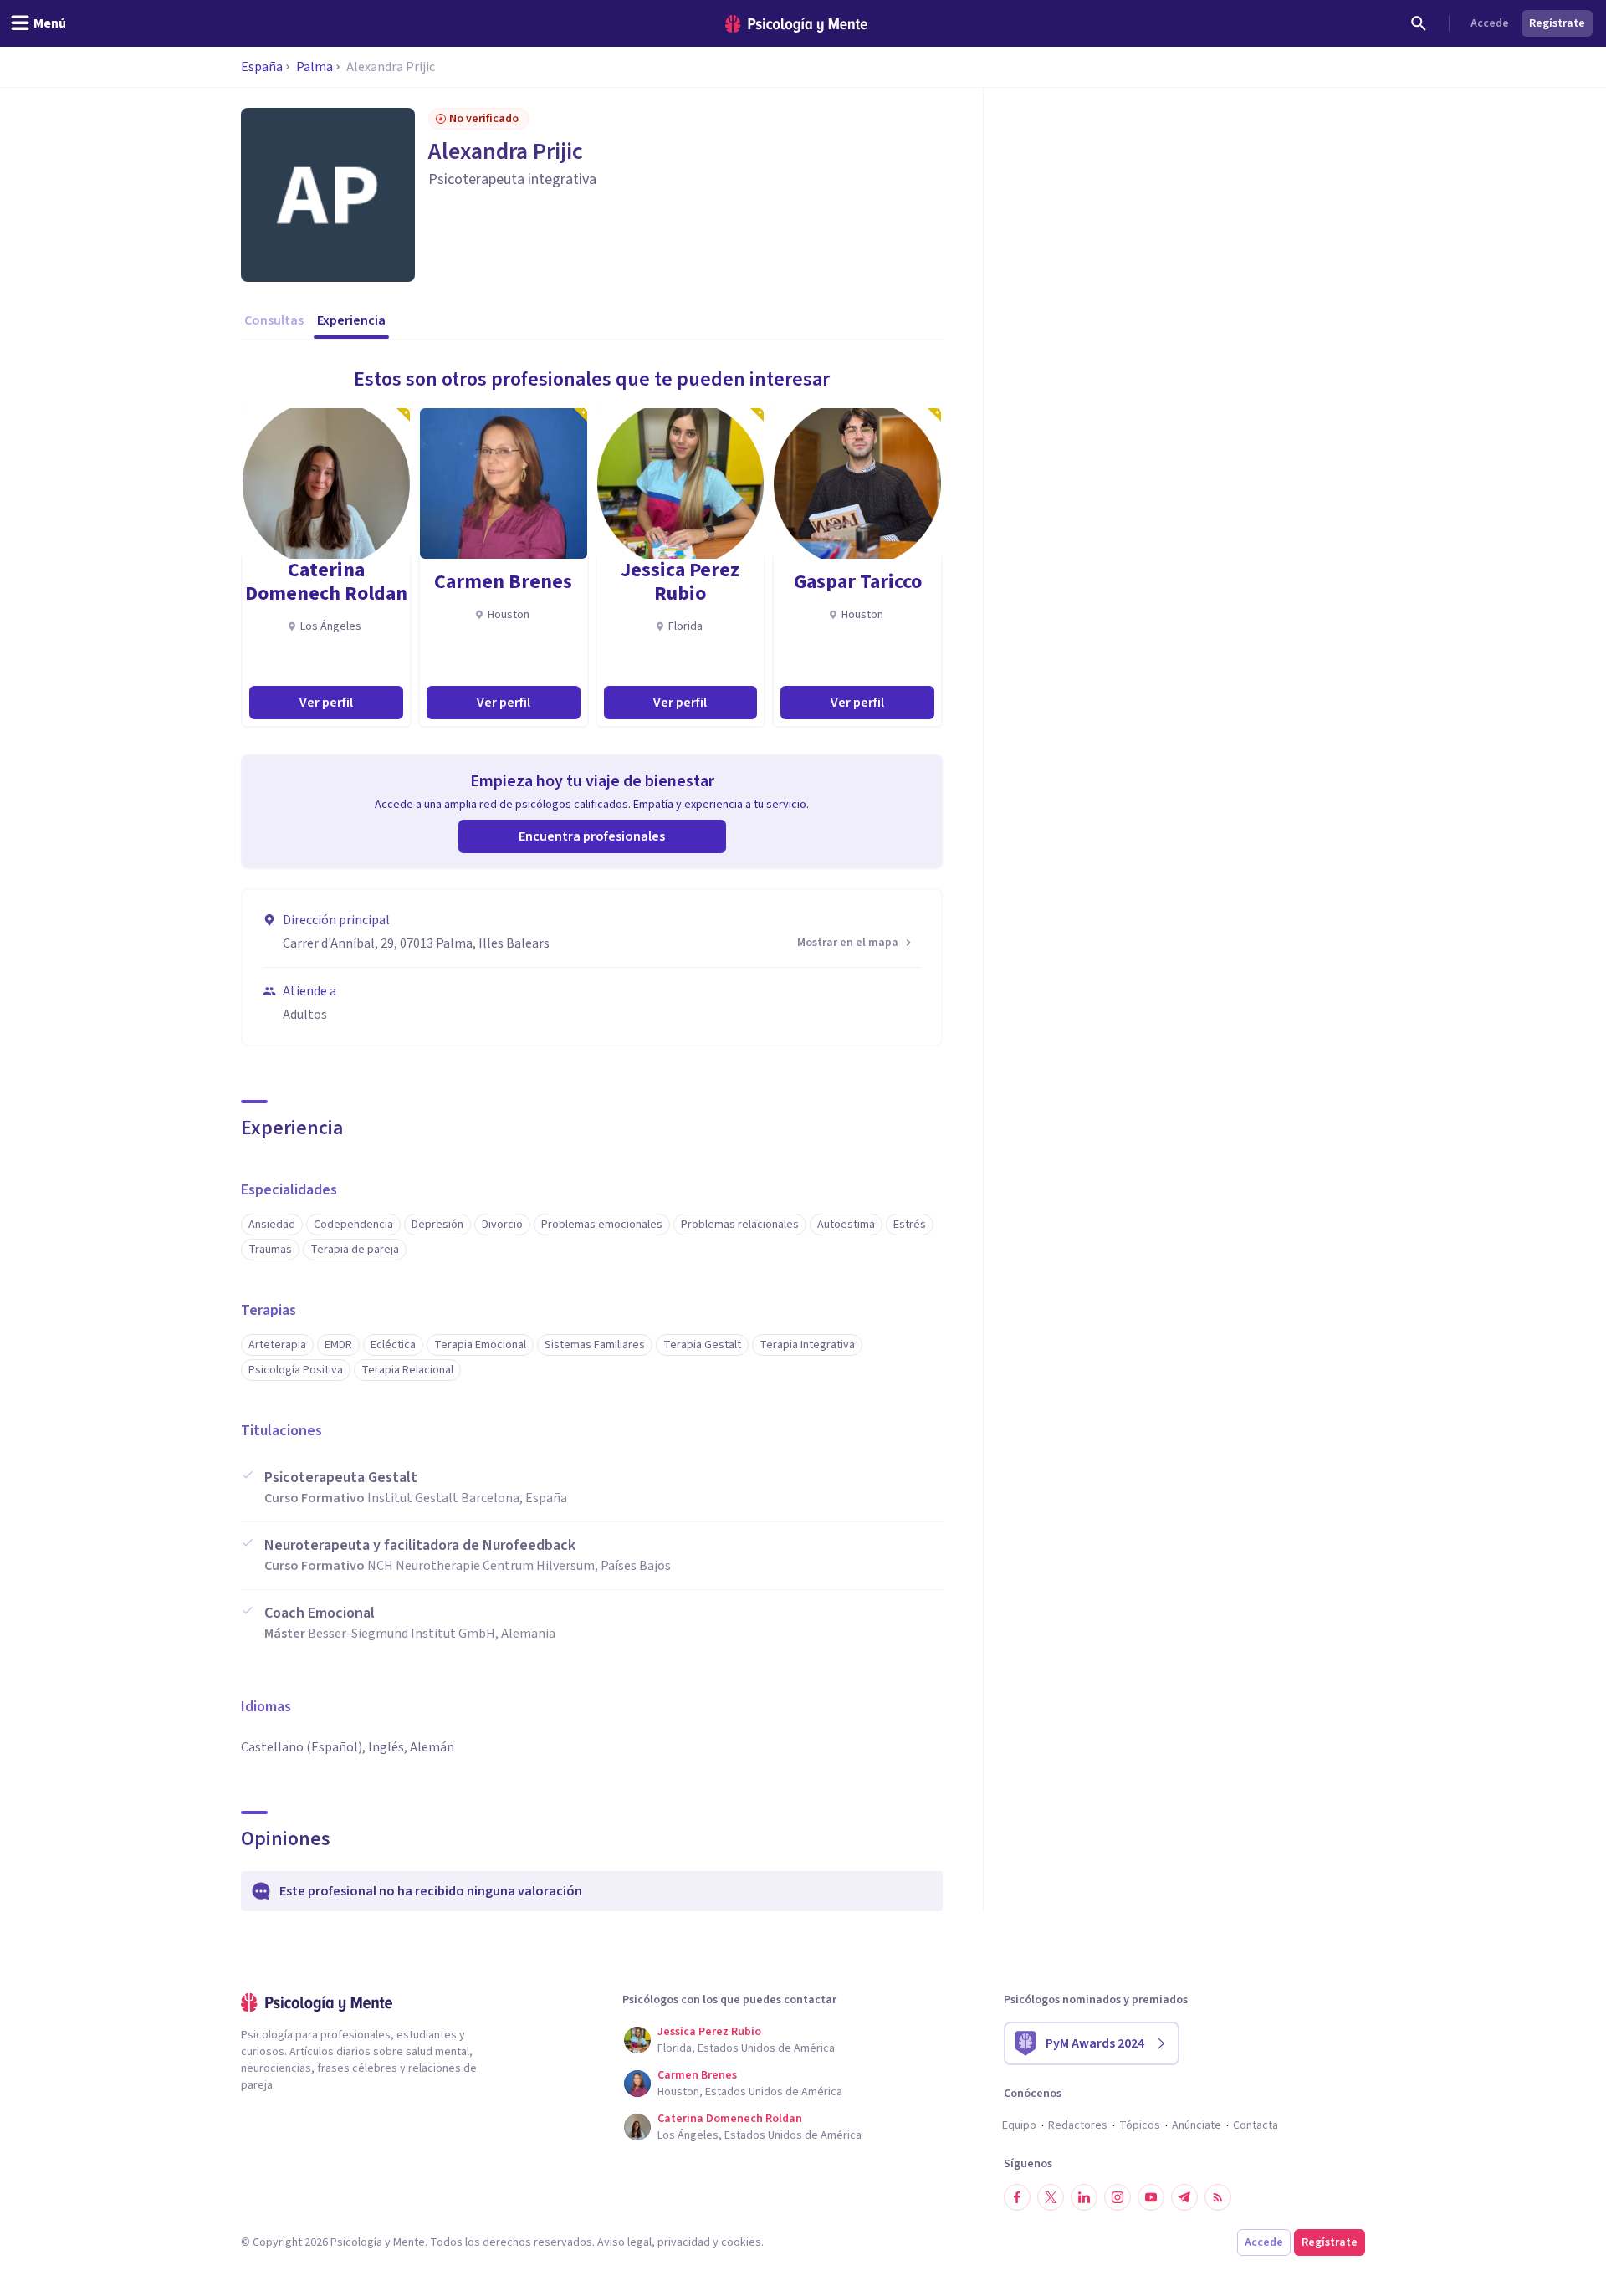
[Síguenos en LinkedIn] (1084, 2197)
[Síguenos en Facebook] (1017, 2197)
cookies (741, 2242)
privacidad (684, 2242)
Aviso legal (624, 2242)
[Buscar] (1419, 23)
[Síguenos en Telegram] (1184, 2197)
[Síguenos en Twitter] (1051, 2197)
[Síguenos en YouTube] (1151, 2197)
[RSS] (1218, 2197)
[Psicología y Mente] (796, 24)
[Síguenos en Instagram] (1118, 2197)
